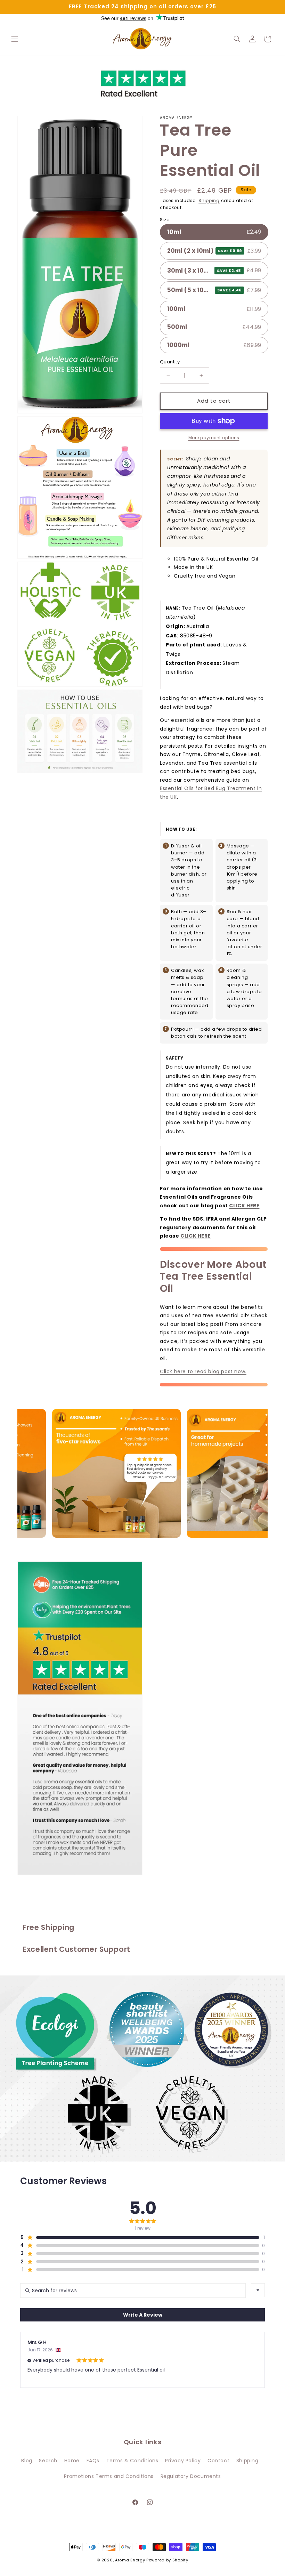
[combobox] (258, 2290)
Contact (218, 2461)
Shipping (209, 200)
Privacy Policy (183, 2461)
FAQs (93, 2461)
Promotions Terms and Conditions (109, 2476)
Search (48, 2461)
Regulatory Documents (191, 2476)
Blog (27, 2461)
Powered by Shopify (167, 2560)
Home (72, 2461)
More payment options (214, 438)
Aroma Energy (130, 2560)
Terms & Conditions (132, 2461)
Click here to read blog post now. (203, 1371)
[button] (15, 39)
